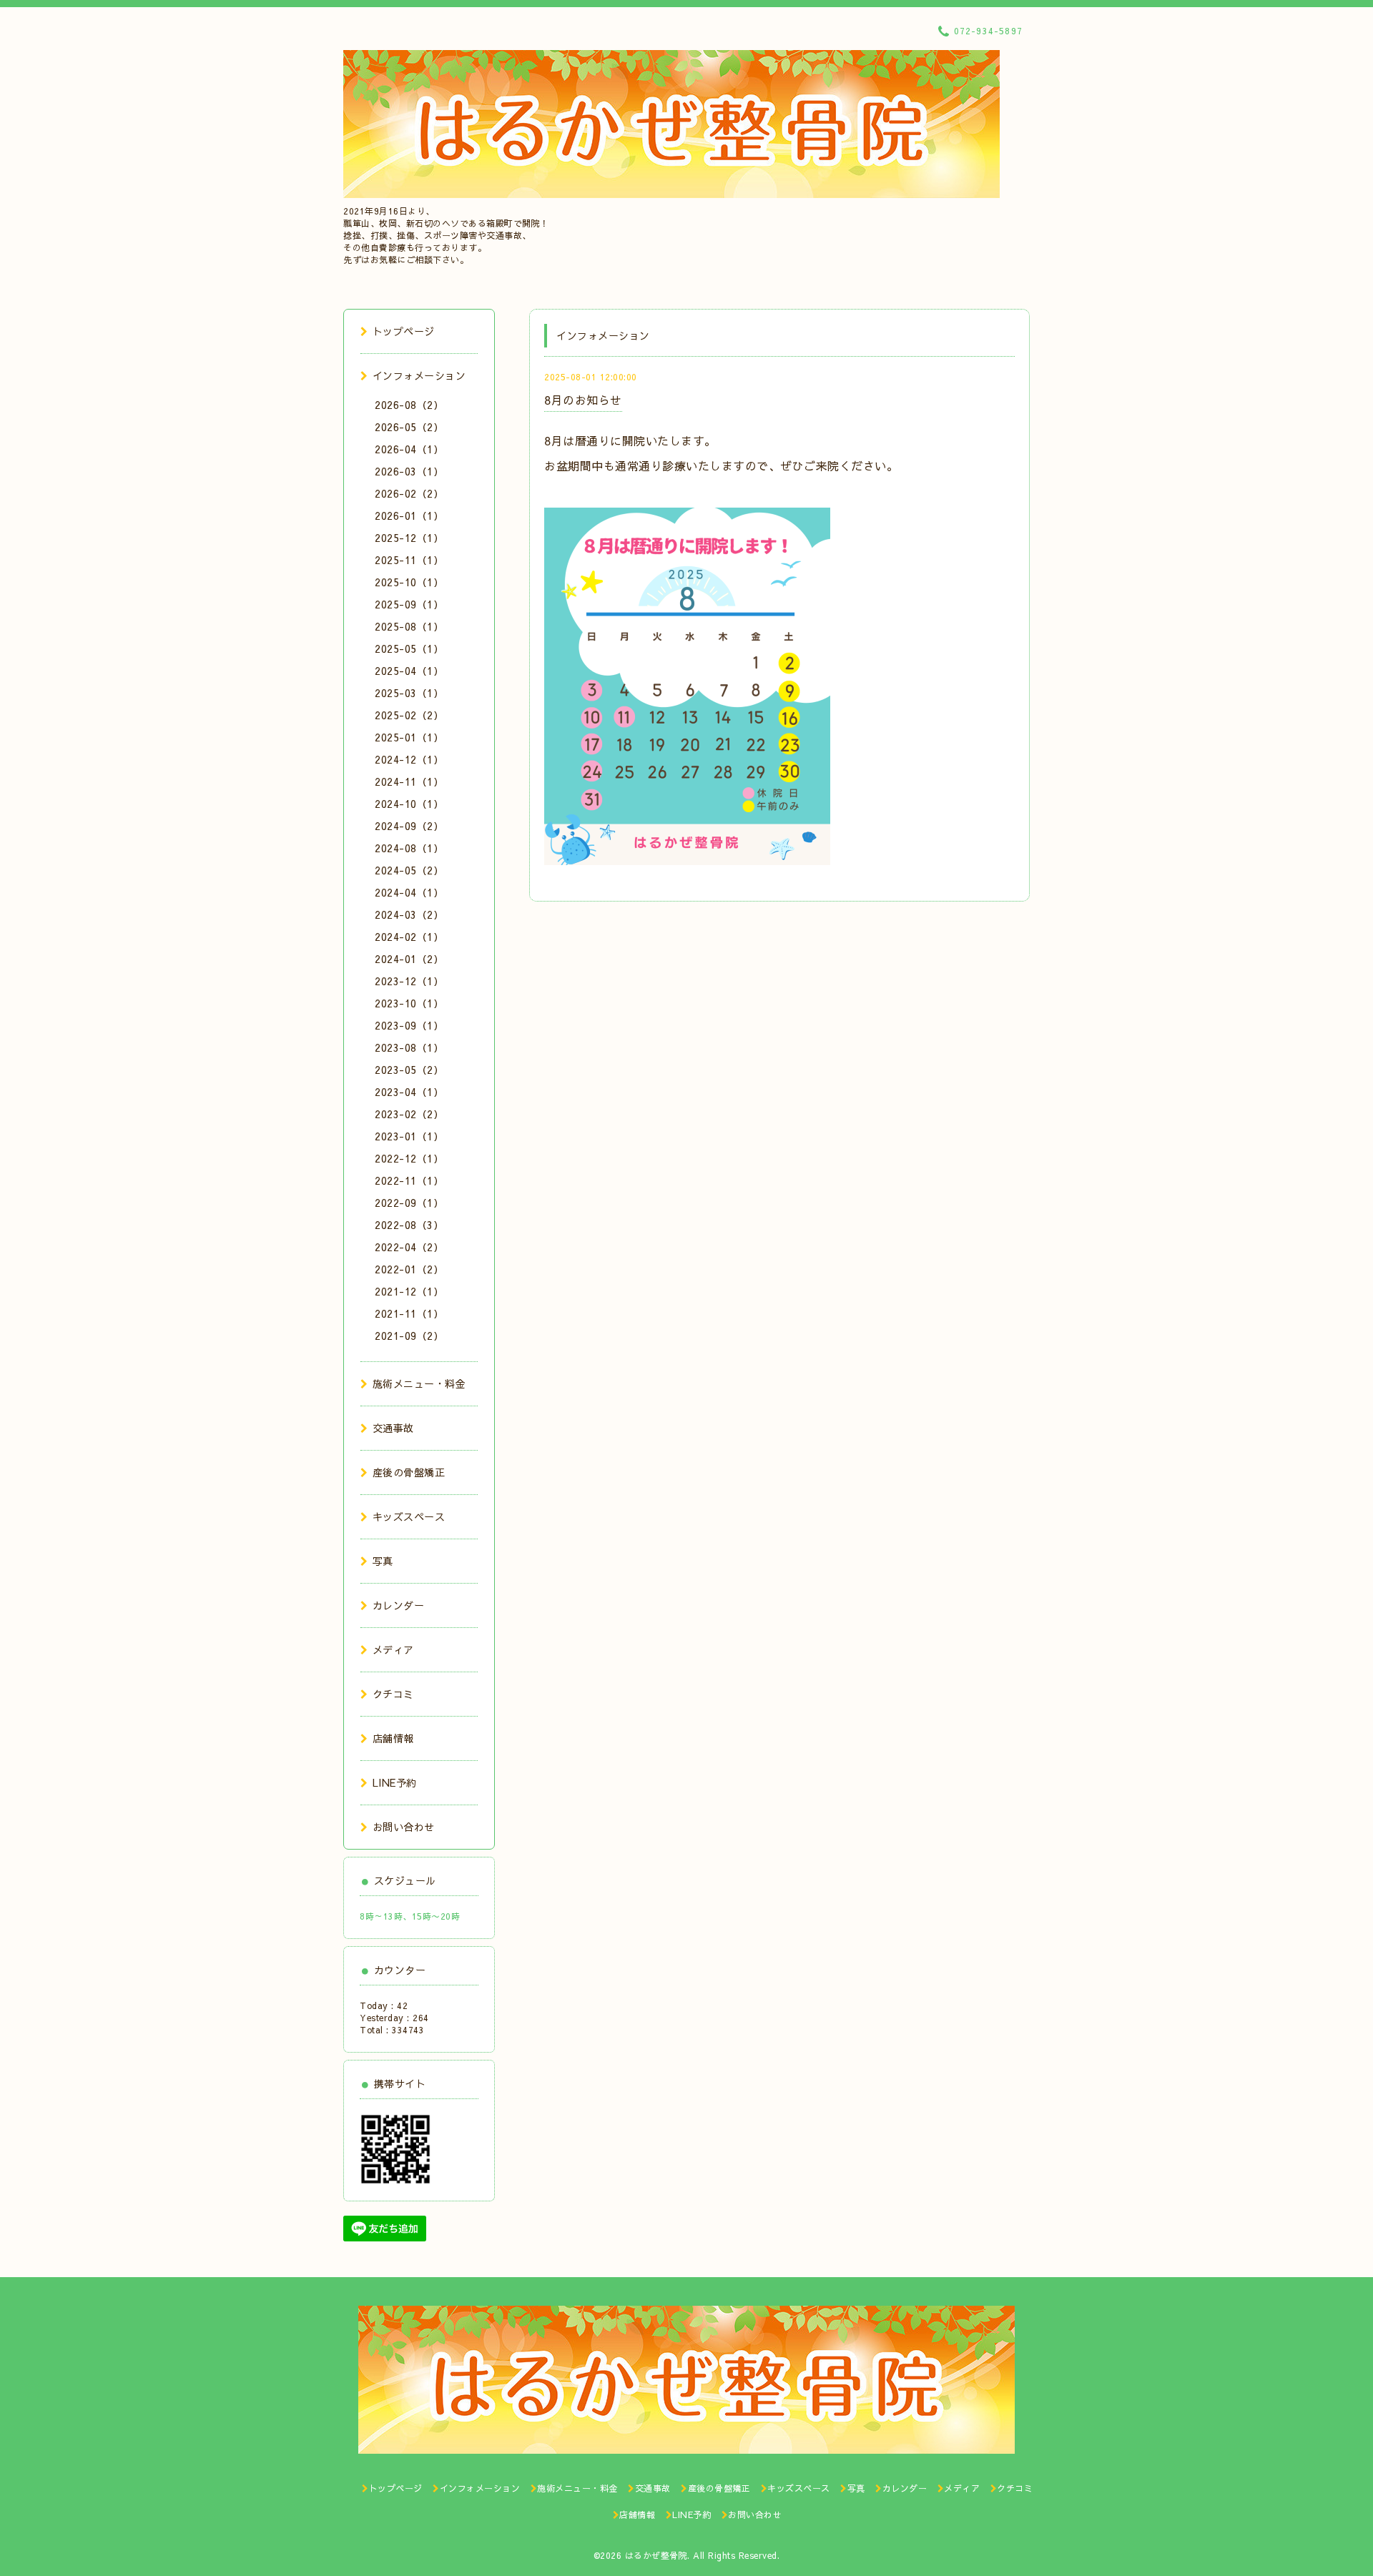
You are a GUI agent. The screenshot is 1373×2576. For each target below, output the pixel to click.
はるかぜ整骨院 (656, 2555)
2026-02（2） (409, 493)
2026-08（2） (409, 405)
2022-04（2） (409, 1247)
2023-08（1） (409, 1047)
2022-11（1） (409, 1180)
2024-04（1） (409, 892)
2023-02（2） (409, 1114)
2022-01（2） (409, 1269)
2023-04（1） (409, 1092)
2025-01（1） (409, 737)
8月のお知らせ (583, 400)
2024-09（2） (409, 826)
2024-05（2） (409, 870)
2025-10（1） (409, 582)
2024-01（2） (409, 959)
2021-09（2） (409, 1336)
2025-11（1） (409, 560)
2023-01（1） (409, 1136)
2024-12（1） (409, 759)
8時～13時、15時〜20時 (410, 1916)
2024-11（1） (409, 781)
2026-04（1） (409, 449)
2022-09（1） (409, 1203)
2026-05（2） (409, 427)
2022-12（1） (409, 1158)
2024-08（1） (409, 848)
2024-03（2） (409, 914)
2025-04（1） (409, 671)
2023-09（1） (409, 1025)
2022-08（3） (409, 1225)
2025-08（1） (409, 626)
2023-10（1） (409, 1003)
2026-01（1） (409, 515)
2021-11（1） (409, 1313)
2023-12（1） (409, 981)
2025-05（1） (409, 648)
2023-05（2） (409, 1070)
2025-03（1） (409, 693)
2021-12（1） (409, 1291)
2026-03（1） (409, 471)
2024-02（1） (409, 937)
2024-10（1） (409, 804)
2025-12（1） (409, 538)
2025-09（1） (409, 604)
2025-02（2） (409, 715)
